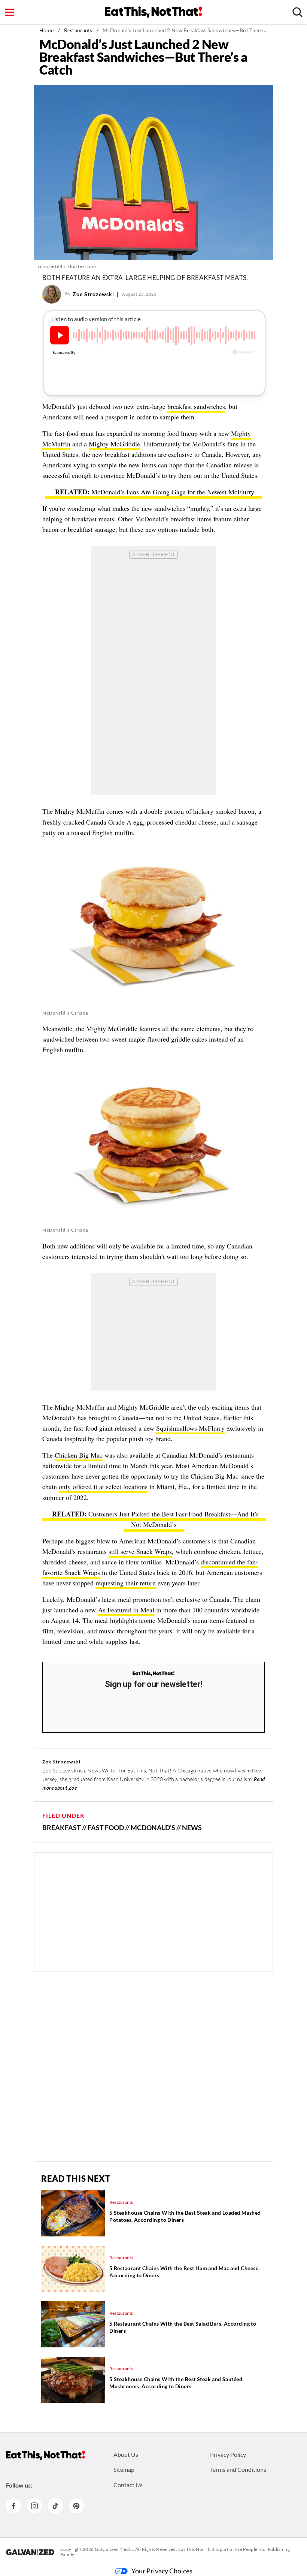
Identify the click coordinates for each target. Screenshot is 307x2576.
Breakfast (62, 1828)
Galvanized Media (114, 2549)
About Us (126, 2454)
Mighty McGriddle (114, 444)
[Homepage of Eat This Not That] (45, 2455)
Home (47, 30)
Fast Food (106, 1828)
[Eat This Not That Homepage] (153, 12)
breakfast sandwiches (196, 406)
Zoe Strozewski (93, 294)
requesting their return (126, 1583)
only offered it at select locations (103, 1486)
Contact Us (128, 2485)
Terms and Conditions (238, 2469)
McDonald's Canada (66, 1013)
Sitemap (124, 2469)
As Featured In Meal (126, 1610)
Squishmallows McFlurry (190, 1428)
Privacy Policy (228, 2454)
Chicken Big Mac (79, 1455)
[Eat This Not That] (153, 1674)
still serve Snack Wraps (140, 1551)
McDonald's (153, 1828)
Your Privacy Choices (162, 2571)
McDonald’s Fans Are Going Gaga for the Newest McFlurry (173, 492)
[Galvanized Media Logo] (30, 2552)
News (192, 1828)
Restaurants (78, 30)
